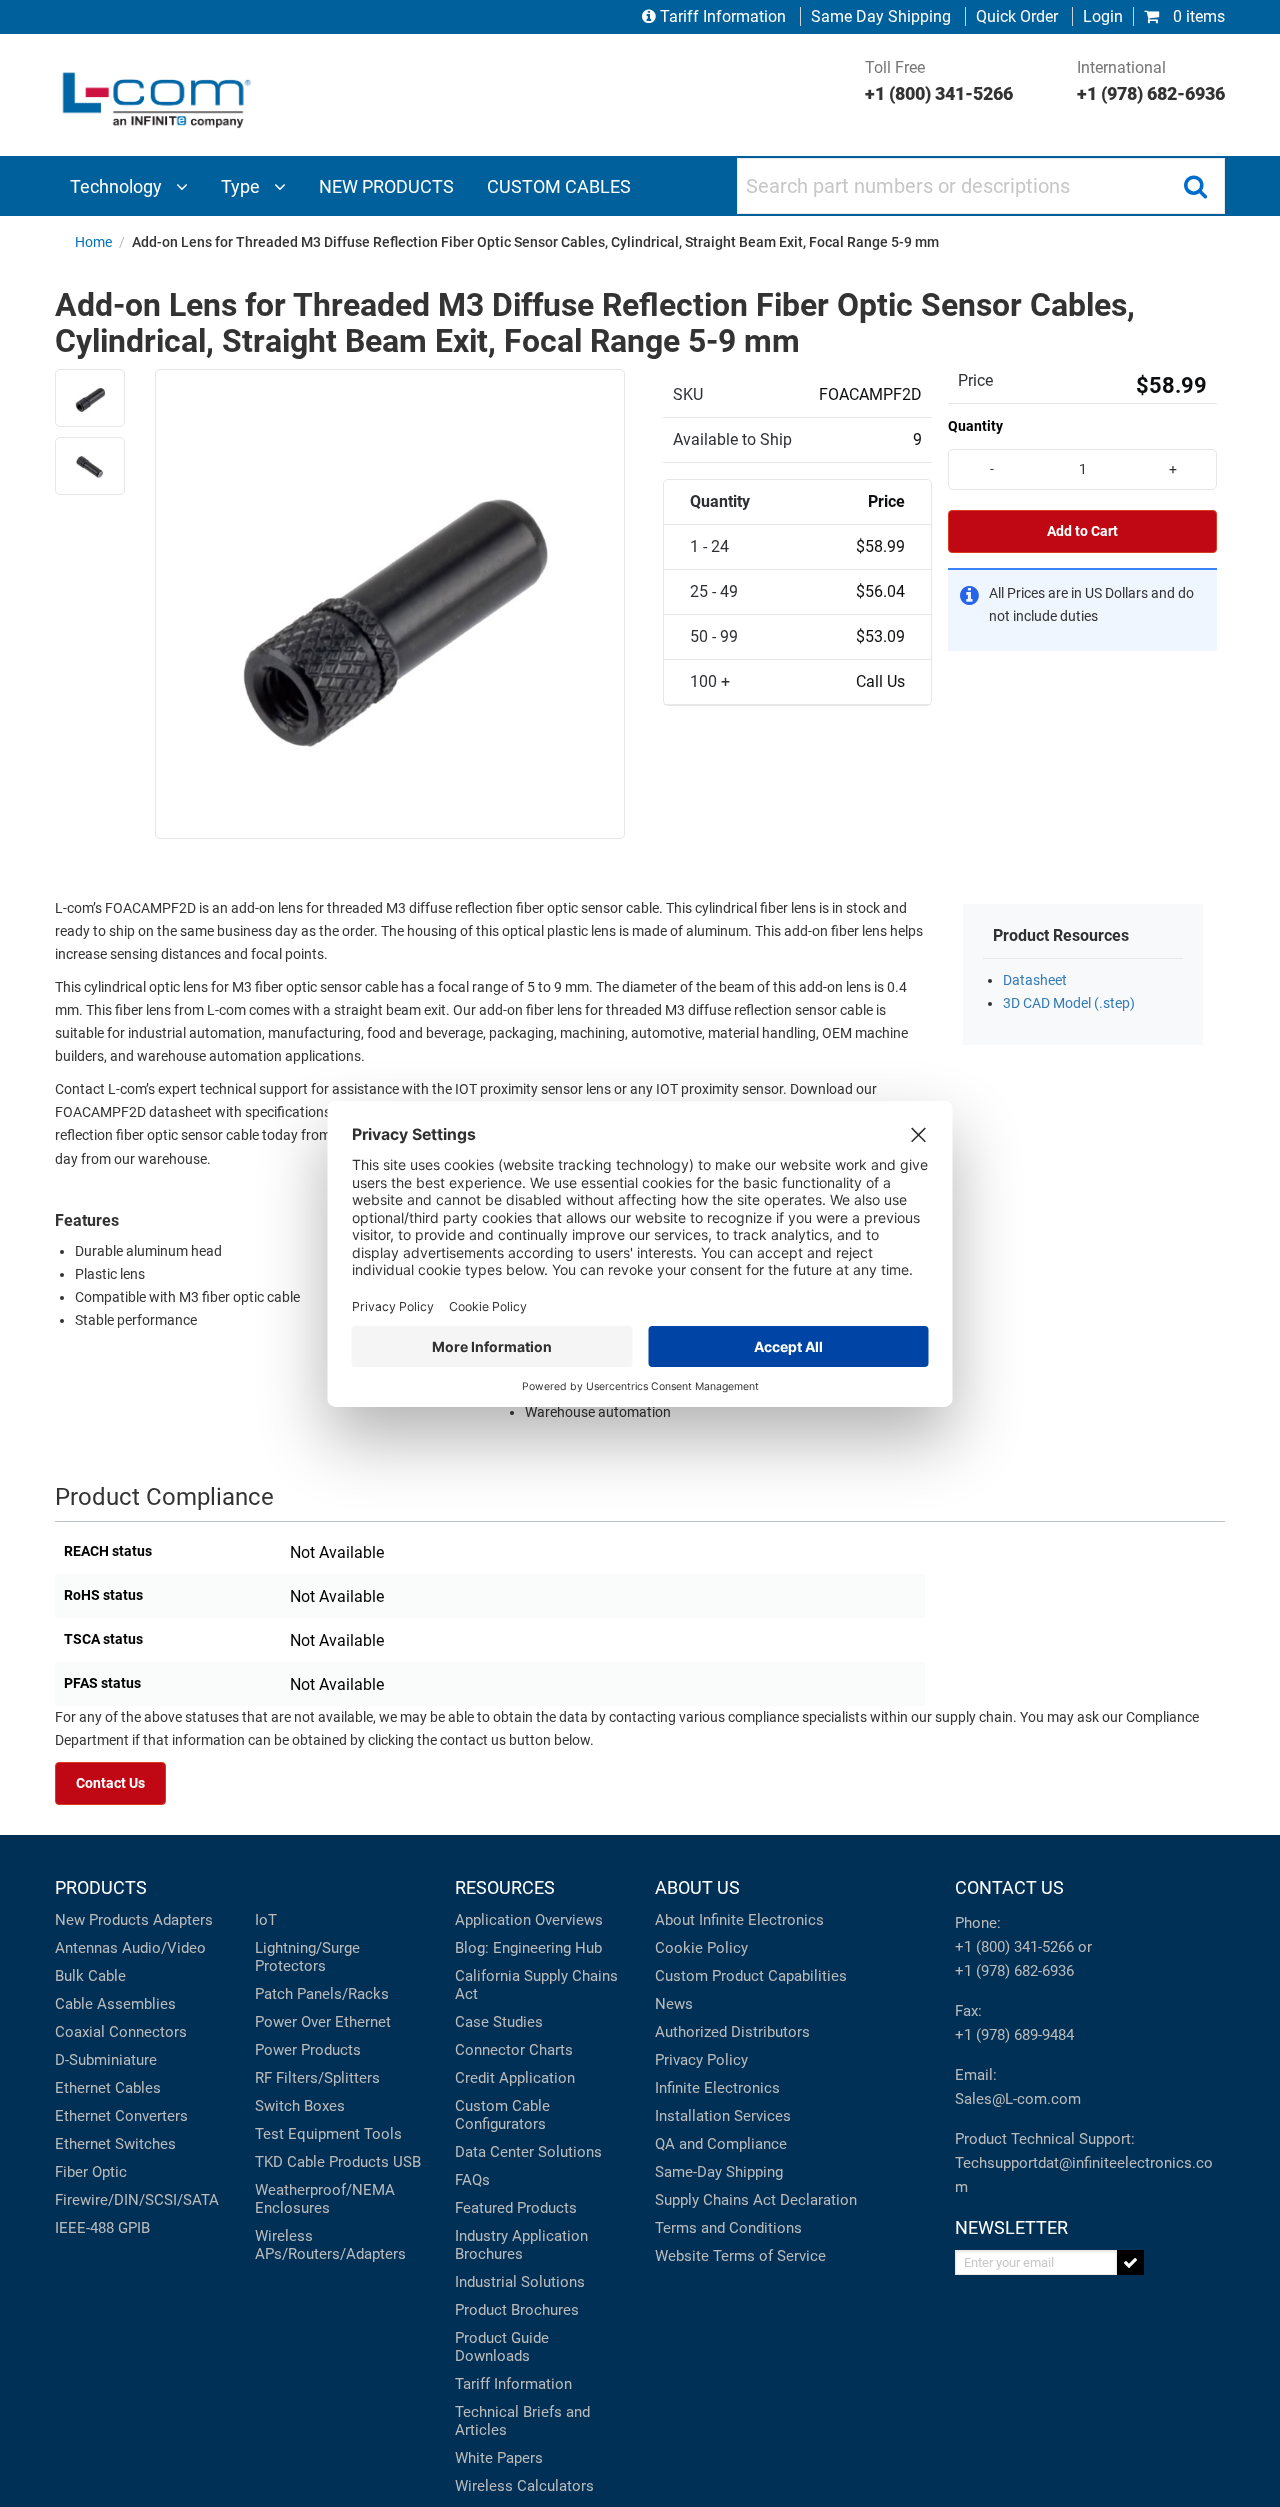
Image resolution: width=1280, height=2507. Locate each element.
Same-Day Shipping (719, 2172)
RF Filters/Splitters (317, 2078)
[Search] (1195, 186)
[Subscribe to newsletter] (1130, 2262)
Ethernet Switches (115, 2144)
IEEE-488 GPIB (102, 2228)
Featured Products (516, 2208)
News (674, 2004)
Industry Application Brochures (521, 2245)
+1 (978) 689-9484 (1014, 2035)
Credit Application (515, 2078)
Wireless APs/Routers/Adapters (330, 2245)
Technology (118, 186)
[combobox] (981, 186)
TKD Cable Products (322, 2162)
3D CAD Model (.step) (1069, 1003)
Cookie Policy (701, 1948)
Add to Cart (1082, 531)
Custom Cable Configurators (502, 2115)
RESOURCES (505, 1887)
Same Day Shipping (881, 16)
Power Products (308, 2050)
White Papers (499, 2458)
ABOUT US (697, 1887)
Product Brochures (517, 2310)
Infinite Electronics (717, 2088)
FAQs (472, 2180)
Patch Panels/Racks (322, 1994)
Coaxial (80, 2032)
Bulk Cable (90, 1976)
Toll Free (939, 81)
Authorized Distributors (732, 2032)
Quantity (975, 426)
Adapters (183, 1920)
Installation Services (723, 2116)
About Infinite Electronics (739, 1920)
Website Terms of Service (740, 2256)
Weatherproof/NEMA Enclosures (325, 2199)
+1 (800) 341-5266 (1014, 1947)
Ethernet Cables (108, 2088)
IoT (266, 1920)
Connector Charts (514, 2050)
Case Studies (499, 2022)
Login (1103, 16)
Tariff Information (723, 16)
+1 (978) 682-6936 (1014, 1971)
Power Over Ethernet (323, 2022)
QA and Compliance (721, 2144)
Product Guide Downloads (502, 2347)
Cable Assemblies (115, 2004)
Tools (383, 2134)
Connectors (148, 2032)
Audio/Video (164, 1948)
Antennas (86, 1948)
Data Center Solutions (528, 2152)
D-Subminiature (106, 2060)
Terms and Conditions (728, 2228)
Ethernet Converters (121, 2116)
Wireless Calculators (524, 2486)
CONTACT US (1009, 1887)
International (1151, 81)
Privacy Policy (701, 2060)
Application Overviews (529, 1920)
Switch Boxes (300, 2106)
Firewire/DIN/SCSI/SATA (137, 2200)
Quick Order (1017, 16)
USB (407, 2162)
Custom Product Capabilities (751, 1976)
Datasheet (1035, 980)
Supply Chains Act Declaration (756, 2200)
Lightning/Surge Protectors (307, 1957)
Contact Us (110, 1783)
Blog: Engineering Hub (528, 1948)
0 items (1197, 16)
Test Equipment (307, 2134)
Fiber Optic (91, 2172)
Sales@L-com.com (1018, 2099)
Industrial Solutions (520, 2282)
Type (242, 186)
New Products (102, 1920)
